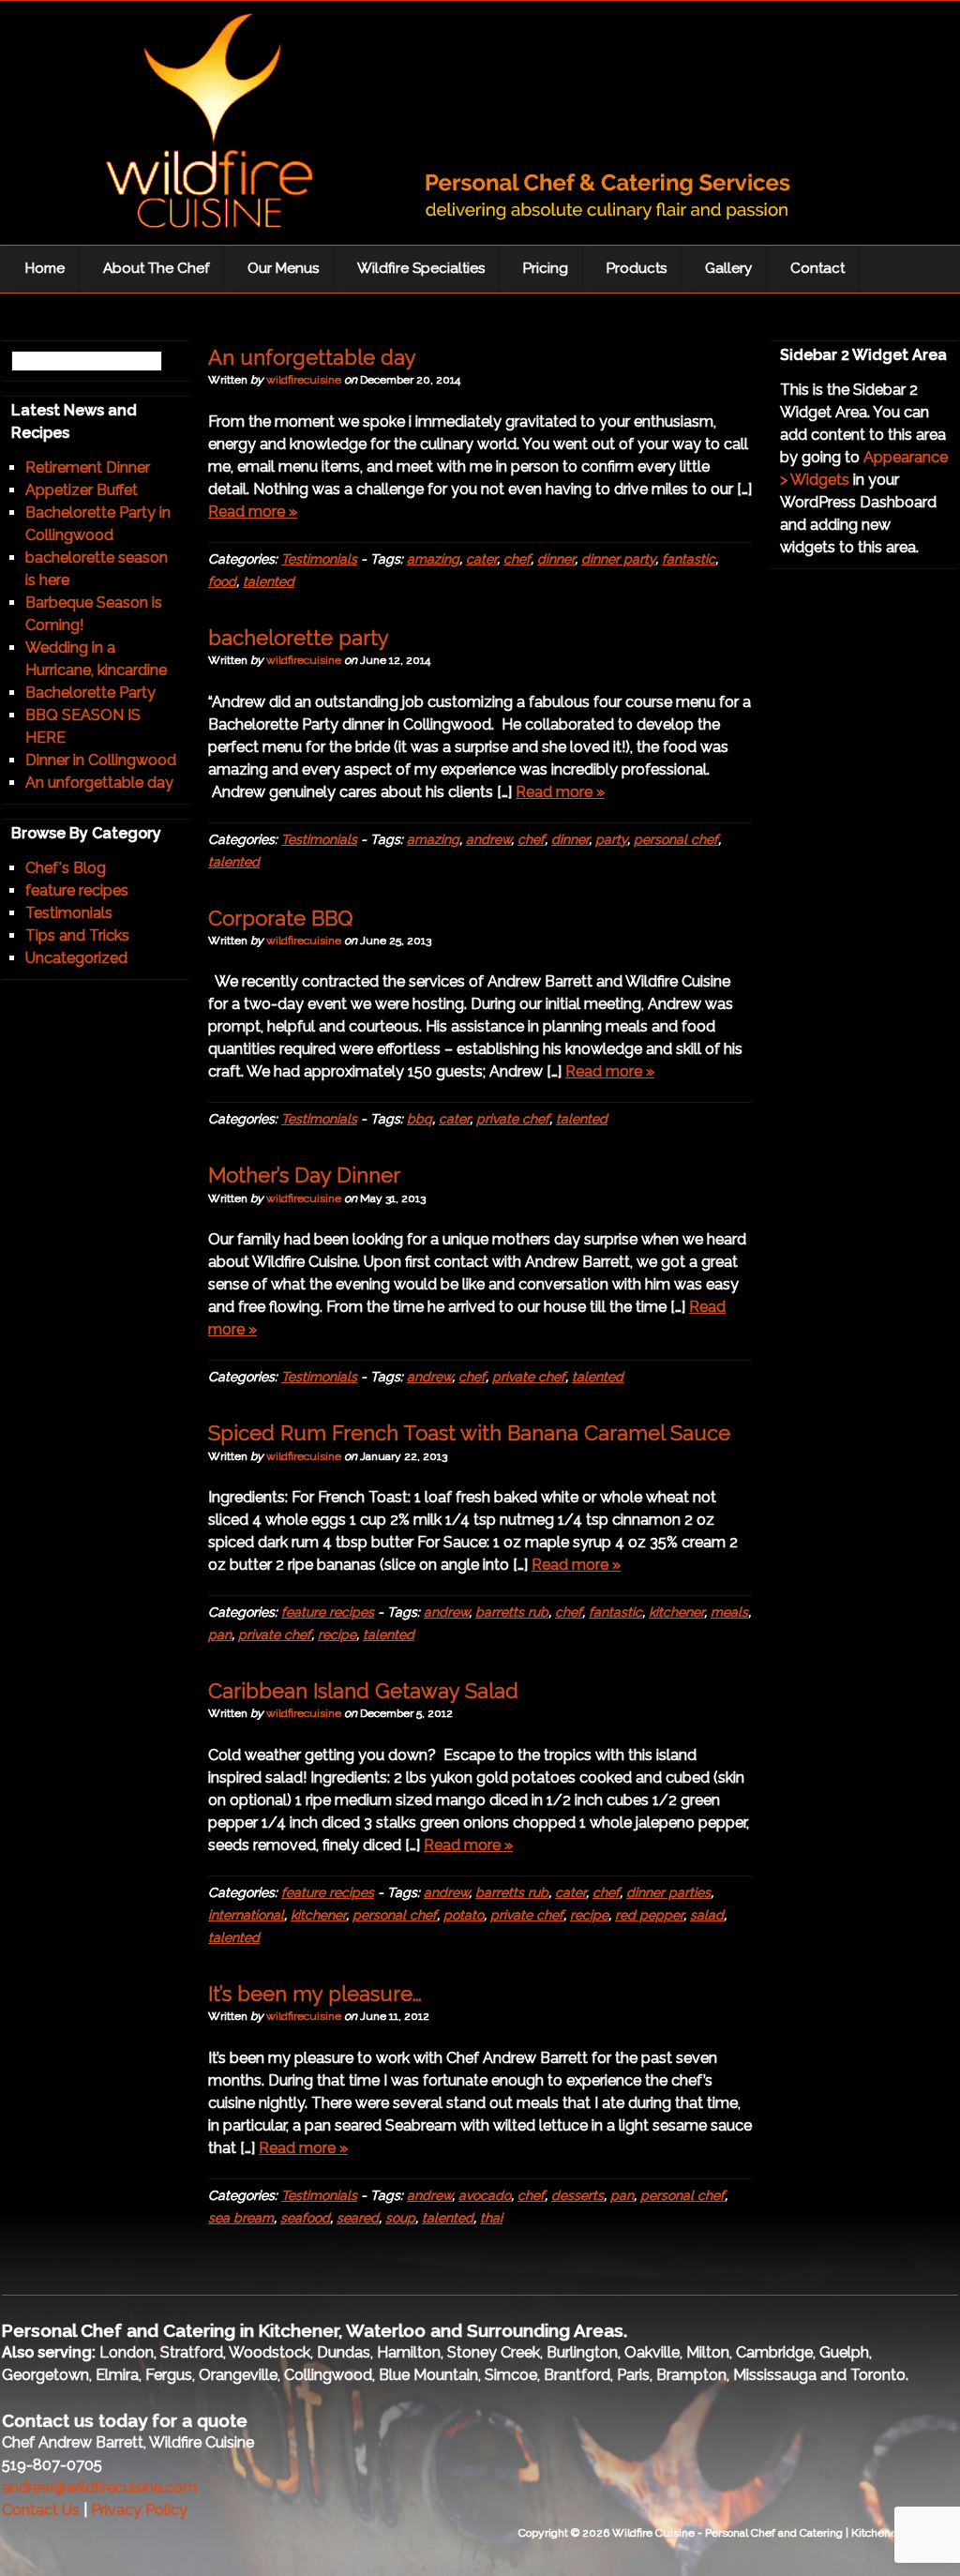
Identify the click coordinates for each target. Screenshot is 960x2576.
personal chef (676, 839)
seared (358, 2218)
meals (729, 1612)
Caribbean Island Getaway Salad (363, 1691)
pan (220, 1634)
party (611, 839)
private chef (513, 1119)
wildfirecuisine (304, 380)
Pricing (546, 268)
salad (707, 1915)
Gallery (728, 268)
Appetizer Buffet (82, 490)
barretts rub (512, 1612)
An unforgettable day (312, 357)
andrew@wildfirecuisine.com (99, 2487)
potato (464, 1915)
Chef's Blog (66, 868)
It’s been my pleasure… (315, 1994)
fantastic (689, 559)
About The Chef (156, 268)
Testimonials (319, 559)
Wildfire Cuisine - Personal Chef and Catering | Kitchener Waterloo (424, 128)
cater (481, 559)
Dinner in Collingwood (101, 760)
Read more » (253, 512)
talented (269, 581)
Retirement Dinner (88, 467)
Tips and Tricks (77, 935)
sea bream (241, 2218)
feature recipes (328, 1612)
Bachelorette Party (90, 693)
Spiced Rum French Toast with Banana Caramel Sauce (469, 1433)
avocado (485, 2195)
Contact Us (41, 2510)
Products (637, 268)
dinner (556, 559)
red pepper (649, 1915)
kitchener (676, 1612)
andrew (488, 839)
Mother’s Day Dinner (304, 1175)
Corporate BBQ (280, 918)
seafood (305, 2218)
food (222, 581)
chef (517, 559)
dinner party (618, 559)
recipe (337, 1634)
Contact (817, 268)
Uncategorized (76, 958)
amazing (433, 559)
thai (491, 2218)
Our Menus (283, 268)
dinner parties (668, 1892)
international (246, 1915)
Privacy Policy (139, 2510)
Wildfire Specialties (421, 268)
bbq (420, 1119)
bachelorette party (299, 638)
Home (45, 268)
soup (400, 2218)
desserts (577, 2195)
